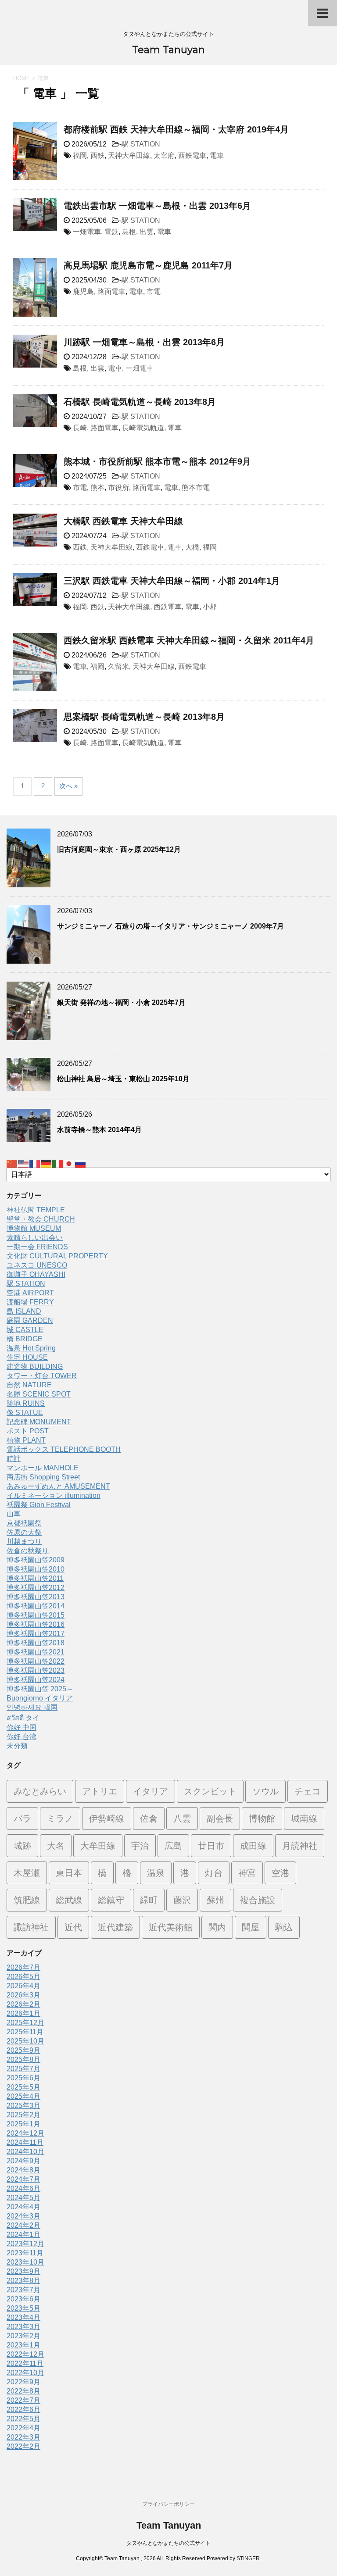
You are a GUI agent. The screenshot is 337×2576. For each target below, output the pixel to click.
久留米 (118, 666)
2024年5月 (23, 2198)
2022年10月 (25, 2373)
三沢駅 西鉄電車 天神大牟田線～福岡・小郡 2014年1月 (172, 581)
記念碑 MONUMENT (39, 1422)
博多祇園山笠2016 (36, 1624)
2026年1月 (23, 2013)
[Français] (35, 1163)
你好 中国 (22, 1727)
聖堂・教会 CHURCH (41, 1219)
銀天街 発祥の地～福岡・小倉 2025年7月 (121, 1002)
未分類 (17, 1746)
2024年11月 (25, 2142)
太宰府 (164, 155)
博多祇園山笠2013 (36, 1597)
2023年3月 (23, 2327)
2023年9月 (23, 2271)
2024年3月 (23, 2216)
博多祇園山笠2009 (36, 1560)
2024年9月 (23, 2161)
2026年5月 (23, 1977)
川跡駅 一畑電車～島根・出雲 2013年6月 (144, 342)
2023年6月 (23, 2299)
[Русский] (81, 1163)
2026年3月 (23, 1995)
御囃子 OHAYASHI (36, 1274)
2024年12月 (25, 2133)
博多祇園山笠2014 (36, 1606)
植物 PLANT (26, 1440)
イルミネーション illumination (54, 1495)
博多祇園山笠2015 (36, 1615)
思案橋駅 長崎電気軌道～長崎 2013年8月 (144, 717)
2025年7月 (23, 2069)
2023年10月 (25, 2262)
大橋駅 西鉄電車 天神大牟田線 (123, 521)
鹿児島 (83, 291)
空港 (280, 1873)
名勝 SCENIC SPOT (39, 1394)
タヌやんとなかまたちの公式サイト (168, 2543)
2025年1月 (23, 2124)
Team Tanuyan (168, 50)
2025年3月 (23, 2106)
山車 (14, 1514)
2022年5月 (23, 2419)
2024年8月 (23, 2170)
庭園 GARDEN (30, 1320)
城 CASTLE (25, 1330)
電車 (217, 155)
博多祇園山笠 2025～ (40, 1689)
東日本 (69, 1873)
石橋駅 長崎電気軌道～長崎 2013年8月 (140, 402)
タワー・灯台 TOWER (42, 1376)
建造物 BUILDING (35, 1367)
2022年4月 (23, 2428)
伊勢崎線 (107, 1819)
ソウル (265, 1791)
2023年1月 (23, 2345)
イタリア (151, 1791)
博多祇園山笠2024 (36, 1680)
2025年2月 (23, 2115)
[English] (24, 1163)
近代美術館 (171, 1927)
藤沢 (182, 1900)
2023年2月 (23, 2336)
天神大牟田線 (129, 155)
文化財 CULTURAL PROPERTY (57, 1256)
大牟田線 (98, 1846)
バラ (22, 1819)
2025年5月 (23, 2087)
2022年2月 (23, 2446)
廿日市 (211, 1846)
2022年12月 (25, 2354)
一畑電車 (87, 232)
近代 (73, 1927)
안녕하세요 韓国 (32, 1707)
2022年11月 (25, 2363)
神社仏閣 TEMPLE (36, 1210)
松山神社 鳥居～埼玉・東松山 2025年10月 (123, 1079)
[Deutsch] (47, 1163)
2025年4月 (23, 2096)
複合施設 (258, 1900)
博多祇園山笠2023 (36, 1670)
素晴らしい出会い (35, 1238)
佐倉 (149, 1819)
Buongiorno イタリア (40, 1698)
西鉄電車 (192, 155)
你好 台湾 (22, 1737)
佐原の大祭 (24, 1532)
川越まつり (24, 1542)
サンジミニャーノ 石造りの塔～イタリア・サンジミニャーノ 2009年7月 (170, 926)
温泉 (156, 1873)
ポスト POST (28, 1431)
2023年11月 (25, 2253)
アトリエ (100, 1791)
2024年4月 (23, 2207)
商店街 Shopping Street (43, 1477)
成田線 (253, 1846)
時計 (14, 1459)
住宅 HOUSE (27, 1357)
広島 (173, 1846)
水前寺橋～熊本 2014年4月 (99, 1130)
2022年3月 (23, 2437)
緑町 (149, 1900)
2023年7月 (23, 2290)
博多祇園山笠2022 (36, 1661)
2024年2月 (23, 2225)
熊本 (97, 488)
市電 (154, 291)
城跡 (22, 1846)
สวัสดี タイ (23, 1718)
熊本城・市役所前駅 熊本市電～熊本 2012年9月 (157, 461)
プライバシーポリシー (168, 2504)
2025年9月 (23, 2050)
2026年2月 (23, 2004)
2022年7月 (23, 2400)
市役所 (118, 488)
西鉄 (97, 155)
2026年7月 (23, 1967)
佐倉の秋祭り (28, 1551)
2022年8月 (23, 2391)
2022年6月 (23, 2410)
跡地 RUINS (26, 1403)
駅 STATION (141, 144)
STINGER (248, 2558)
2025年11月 (25, 2032)
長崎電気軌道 (143, 428)
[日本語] (69, 1163)
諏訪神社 (31, 1927)
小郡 (210, 607)
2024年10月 (25, 2152)
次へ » (68, 786)
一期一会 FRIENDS (37, 1247)
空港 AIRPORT (30, 1293)
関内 (217, 1927)
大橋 (192, 547)
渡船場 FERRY (30, 1302)
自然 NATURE (29, 1385)
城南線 (304, 1819)
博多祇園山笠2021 (36, 1652)
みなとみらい (40, 1791)
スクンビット (210, 1791)
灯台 (214, 1873)
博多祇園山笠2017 (36, 1634)
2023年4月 (23, 2317)
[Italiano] (58, 1163)
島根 (129, 232)
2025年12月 (25, 2023)
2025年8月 (23, 2060)
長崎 (80, 428)
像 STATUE (25, 1413)
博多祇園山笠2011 (35, 1578)
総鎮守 (111, 1900)
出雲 (147, 232)
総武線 (69, 1900)
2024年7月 (23, 2179)
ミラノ (60, 1819)
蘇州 (215, 1900)
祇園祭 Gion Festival (39, 1505)
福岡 (80, 155)
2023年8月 (23, 2281)
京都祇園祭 (24, 1523)
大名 (56, 1846)
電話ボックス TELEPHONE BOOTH (64, 1449)
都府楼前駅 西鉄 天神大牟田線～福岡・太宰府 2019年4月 (176, 129)
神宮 (247, 1873)
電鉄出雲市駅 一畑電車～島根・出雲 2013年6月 (157, 206)
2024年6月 (23, 2188)
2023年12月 (25, 2244)
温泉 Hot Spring (31, 1348)
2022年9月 (23, 2382)
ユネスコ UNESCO (37, 1265)
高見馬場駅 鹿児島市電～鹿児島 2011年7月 (148, 265)
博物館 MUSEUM (34, 1228)
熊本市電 (196, 488)
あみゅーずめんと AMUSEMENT (58, 1486)
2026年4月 (23, 1986)
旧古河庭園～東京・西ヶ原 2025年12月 (119, 849)
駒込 (284, 1927)
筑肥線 (27, 1900)
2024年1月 (23, 2235)
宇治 (140, 1846)
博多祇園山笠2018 (36, 1643)
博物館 (262, 1819)
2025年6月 (23, 2078)
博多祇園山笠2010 (36, 1569)
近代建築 (115, 1927)
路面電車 (111, 291)
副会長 (220, 1819)
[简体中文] (12, 1163)
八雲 (182, 1819)
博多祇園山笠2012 (36, 1588)
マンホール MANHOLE (43, 1468)
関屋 (251, 1927)
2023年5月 (23, 2308)
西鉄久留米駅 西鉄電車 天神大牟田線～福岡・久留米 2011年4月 (189, 640)
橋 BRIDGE (25, 1339)
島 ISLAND (24, 1311)
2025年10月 (25, 2041)
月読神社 (300, 1846)
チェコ (308, 1791)
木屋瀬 (27, 1873)
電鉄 (111, 232)
